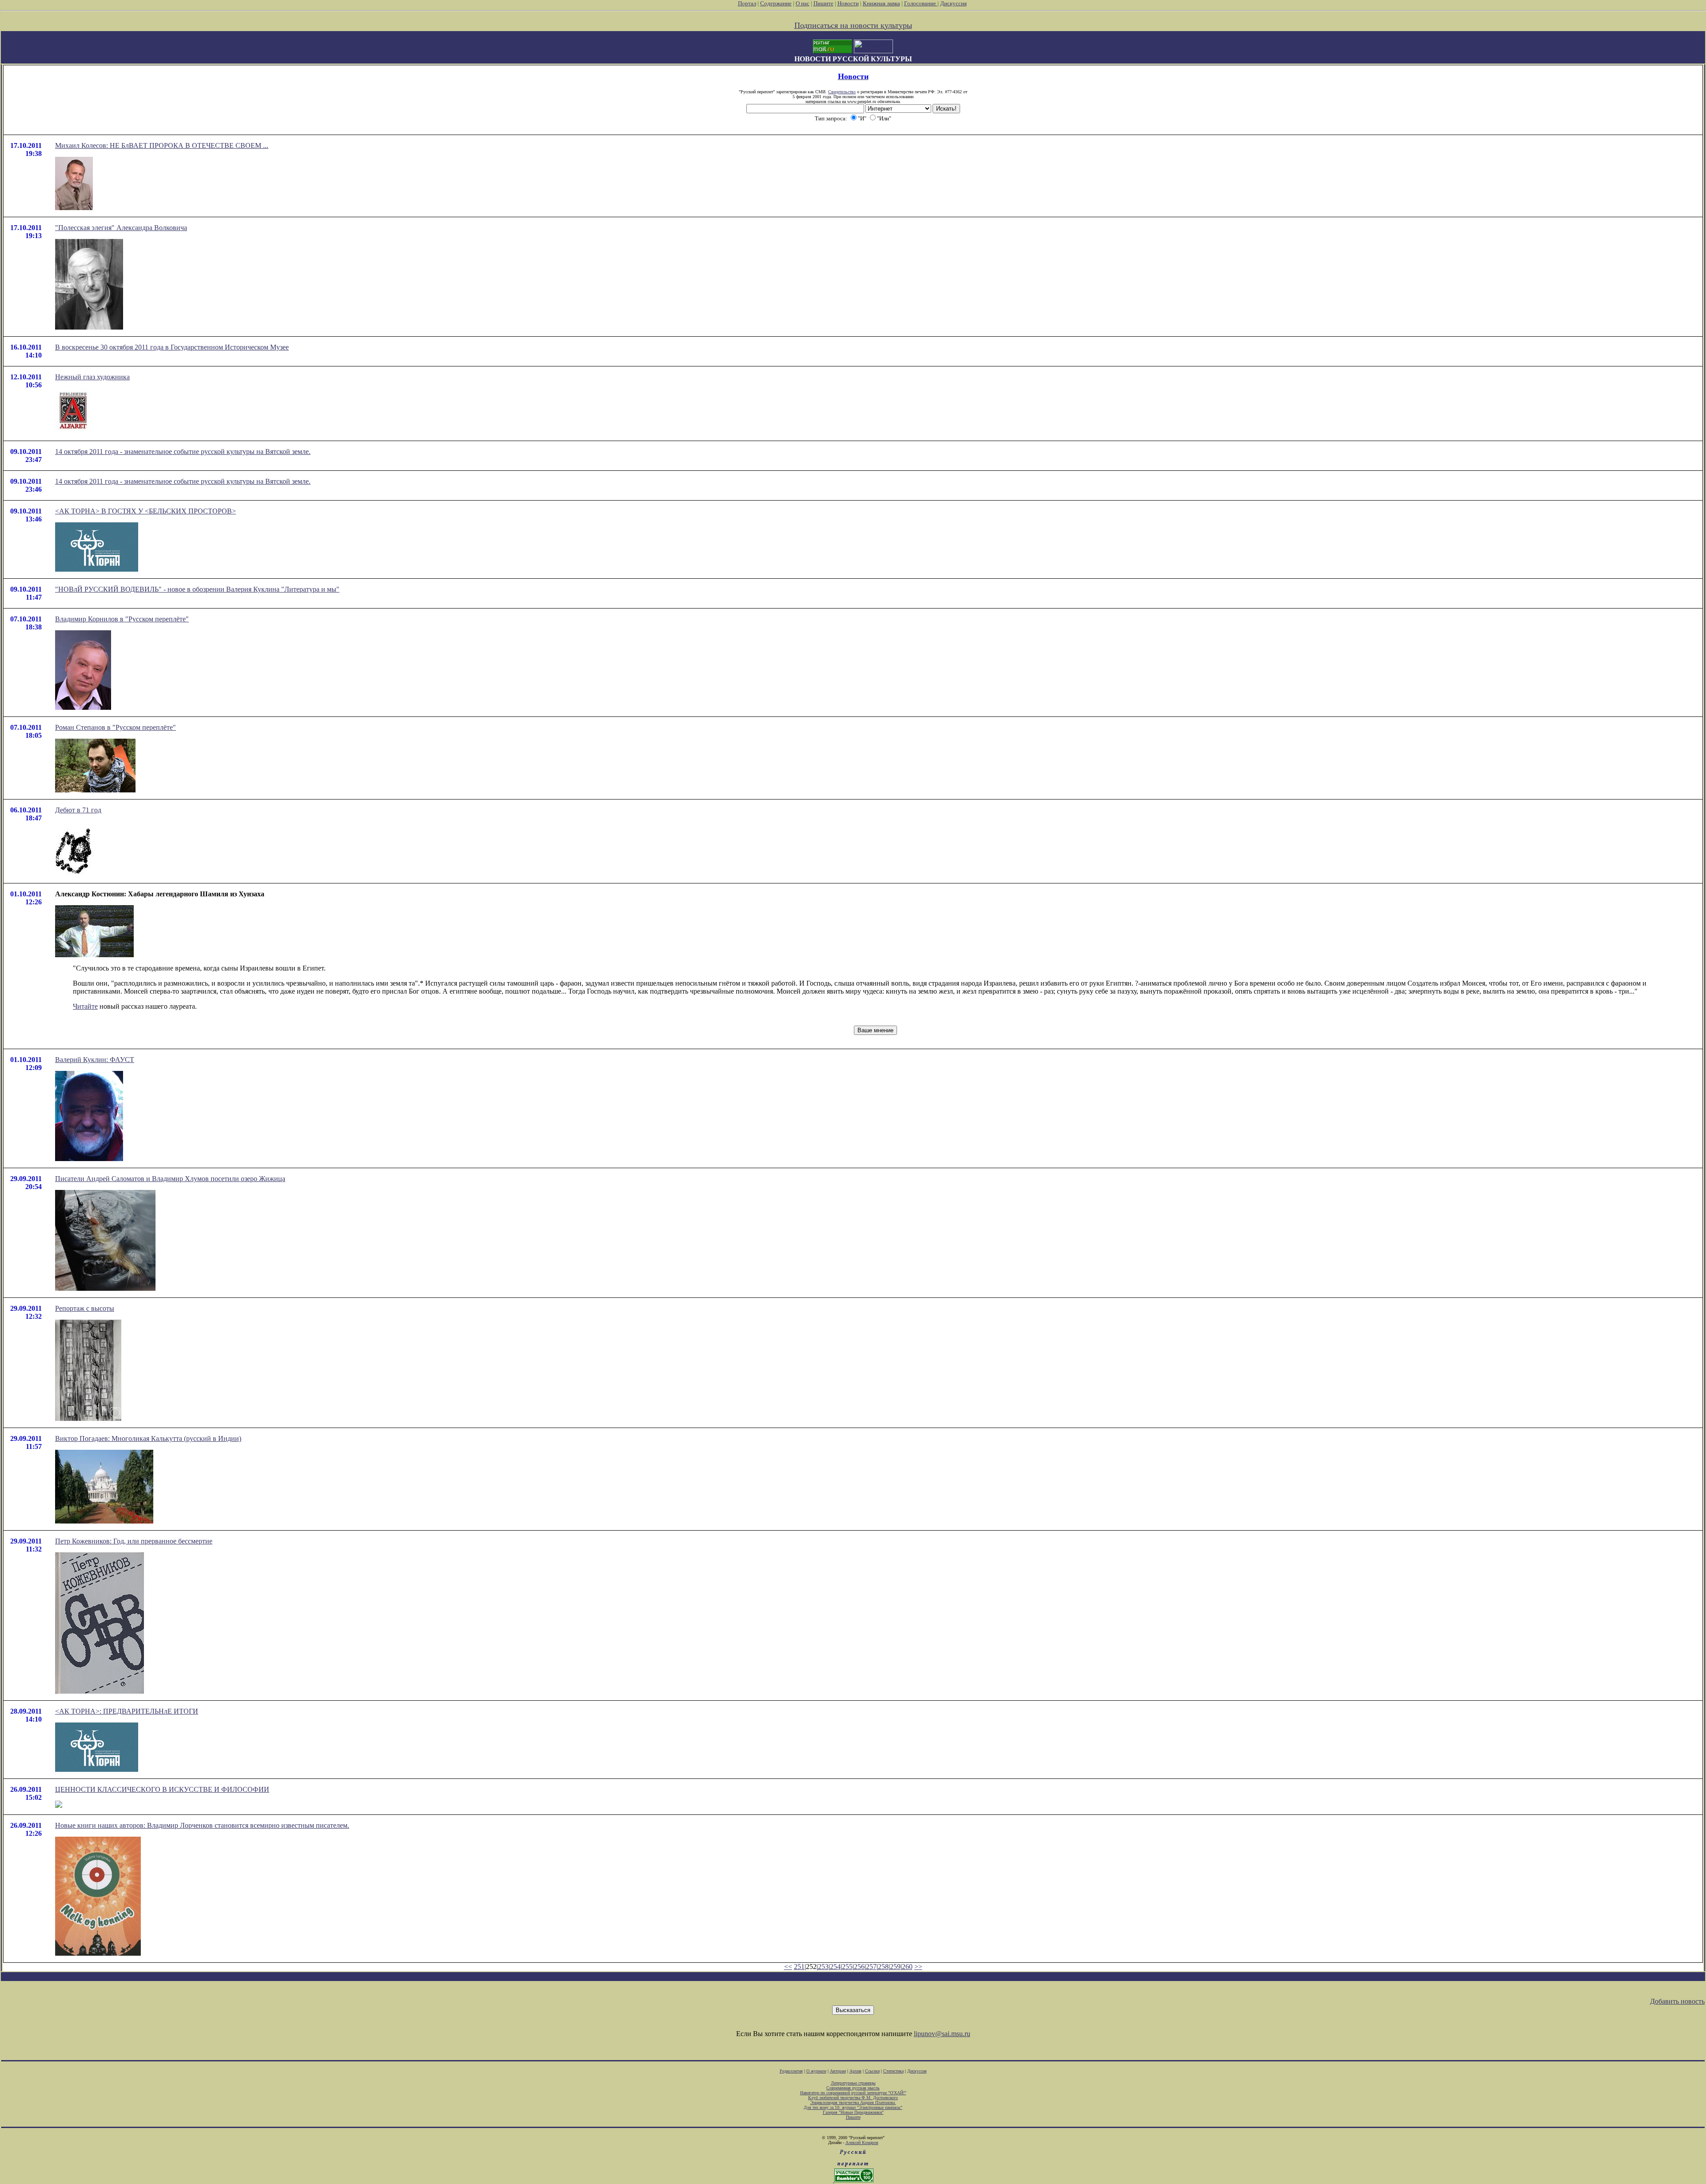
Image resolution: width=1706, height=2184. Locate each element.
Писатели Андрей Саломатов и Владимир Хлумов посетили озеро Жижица (170, 1179)
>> (918, 1967)
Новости (848, 3)
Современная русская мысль (853, 2088)
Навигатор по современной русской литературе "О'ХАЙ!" (853, 2093)
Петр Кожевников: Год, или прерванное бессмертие (134, 1541)
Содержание (776, 3)
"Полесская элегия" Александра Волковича (121, 228)
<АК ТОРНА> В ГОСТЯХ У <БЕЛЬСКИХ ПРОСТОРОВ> (145, 511)
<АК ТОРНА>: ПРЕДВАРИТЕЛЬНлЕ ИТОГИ (127, 1711)
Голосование (921, 3)
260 (907, 1967)
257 (871, 1967)
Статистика (893, 2071)
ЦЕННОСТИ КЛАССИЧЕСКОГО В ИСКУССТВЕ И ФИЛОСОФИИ (162, 1789)
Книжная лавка (881, 3)
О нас (803, 3)
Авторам (838, 2071)
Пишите (823, 3)
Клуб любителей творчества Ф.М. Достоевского (853, 2098)
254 (835, 1967)
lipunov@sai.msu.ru (942, 2034)
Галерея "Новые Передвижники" (853, 2112)
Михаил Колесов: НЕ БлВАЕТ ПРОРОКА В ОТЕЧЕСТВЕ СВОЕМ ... (162, 145)
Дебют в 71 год (78, 810)
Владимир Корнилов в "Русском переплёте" (122, 619)
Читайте (85, 1006)
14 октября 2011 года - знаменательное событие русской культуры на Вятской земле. (183, 452)
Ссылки (872, 2071)
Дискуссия (953, 3)
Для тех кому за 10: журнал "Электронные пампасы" (853, 2107)
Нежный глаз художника (92, 377)
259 (895, 1967)
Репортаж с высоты (85, 1308)
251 (799, 1967)
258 (883, 1967)
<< (788, 1967)
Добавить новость (1677, 2001)
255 (847, 1967)
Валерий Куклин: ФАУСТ (95, 1060)
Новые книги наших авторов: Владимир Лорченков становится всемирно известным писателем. (202, 1825)
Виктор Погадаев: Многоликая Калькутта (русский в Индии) (148, 1438)
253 (823, 1967)
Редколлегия (791, 2071)
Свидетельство (842, 92)
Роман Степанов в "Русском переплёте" (116, 727)
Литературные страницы (853, 2083)
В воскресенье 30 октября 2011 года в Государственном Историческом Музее (172, 347)
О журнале (816, 2071)
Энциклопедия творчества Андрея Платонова (853, 2102)
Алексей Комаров (862, 2142)
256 (859, 1967)
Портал (747, 3)
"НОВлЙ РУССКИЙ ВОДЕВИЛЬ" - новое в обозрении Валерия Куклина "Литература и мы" (197, 589)
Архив (855, 2071)
